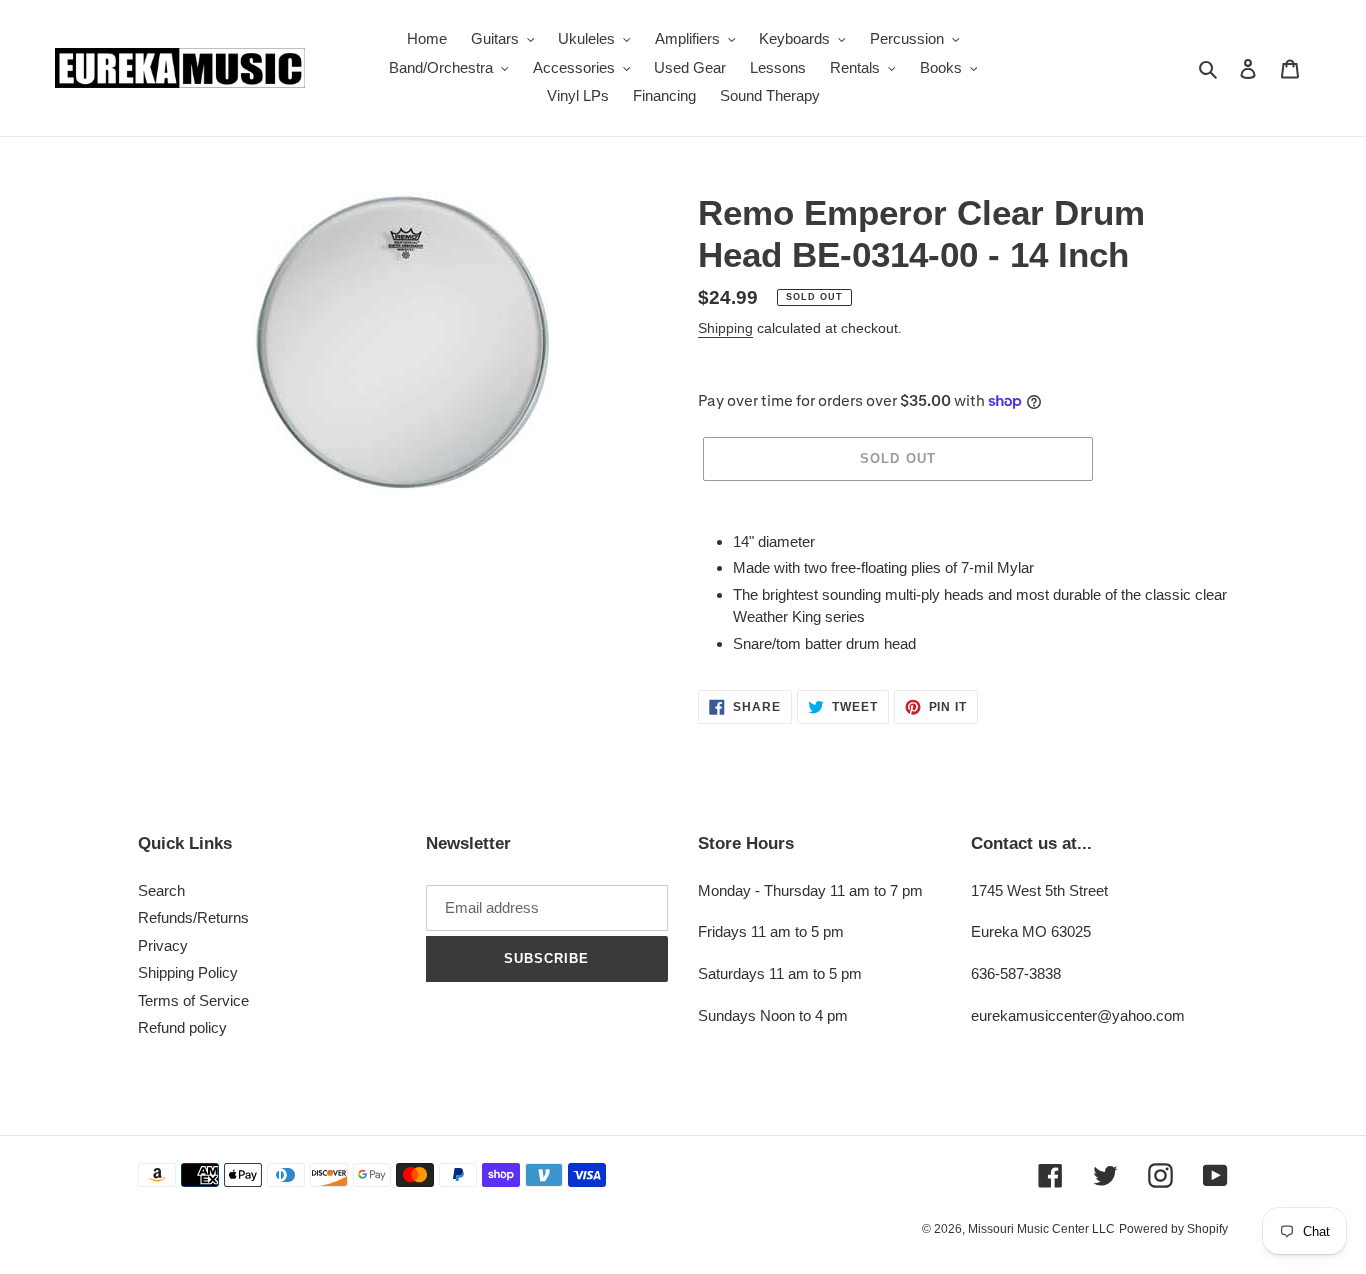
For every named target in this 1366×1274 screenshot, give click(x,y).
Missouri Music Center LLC (1041, 1229)
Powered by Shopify (1173, 1229)
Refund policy (182, 1027)
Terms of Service (193, 1000)
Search (161, 890)
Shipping (725, 328)
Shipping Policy (188, 972)
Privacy (163, 945)
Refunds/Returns (193, 917)
